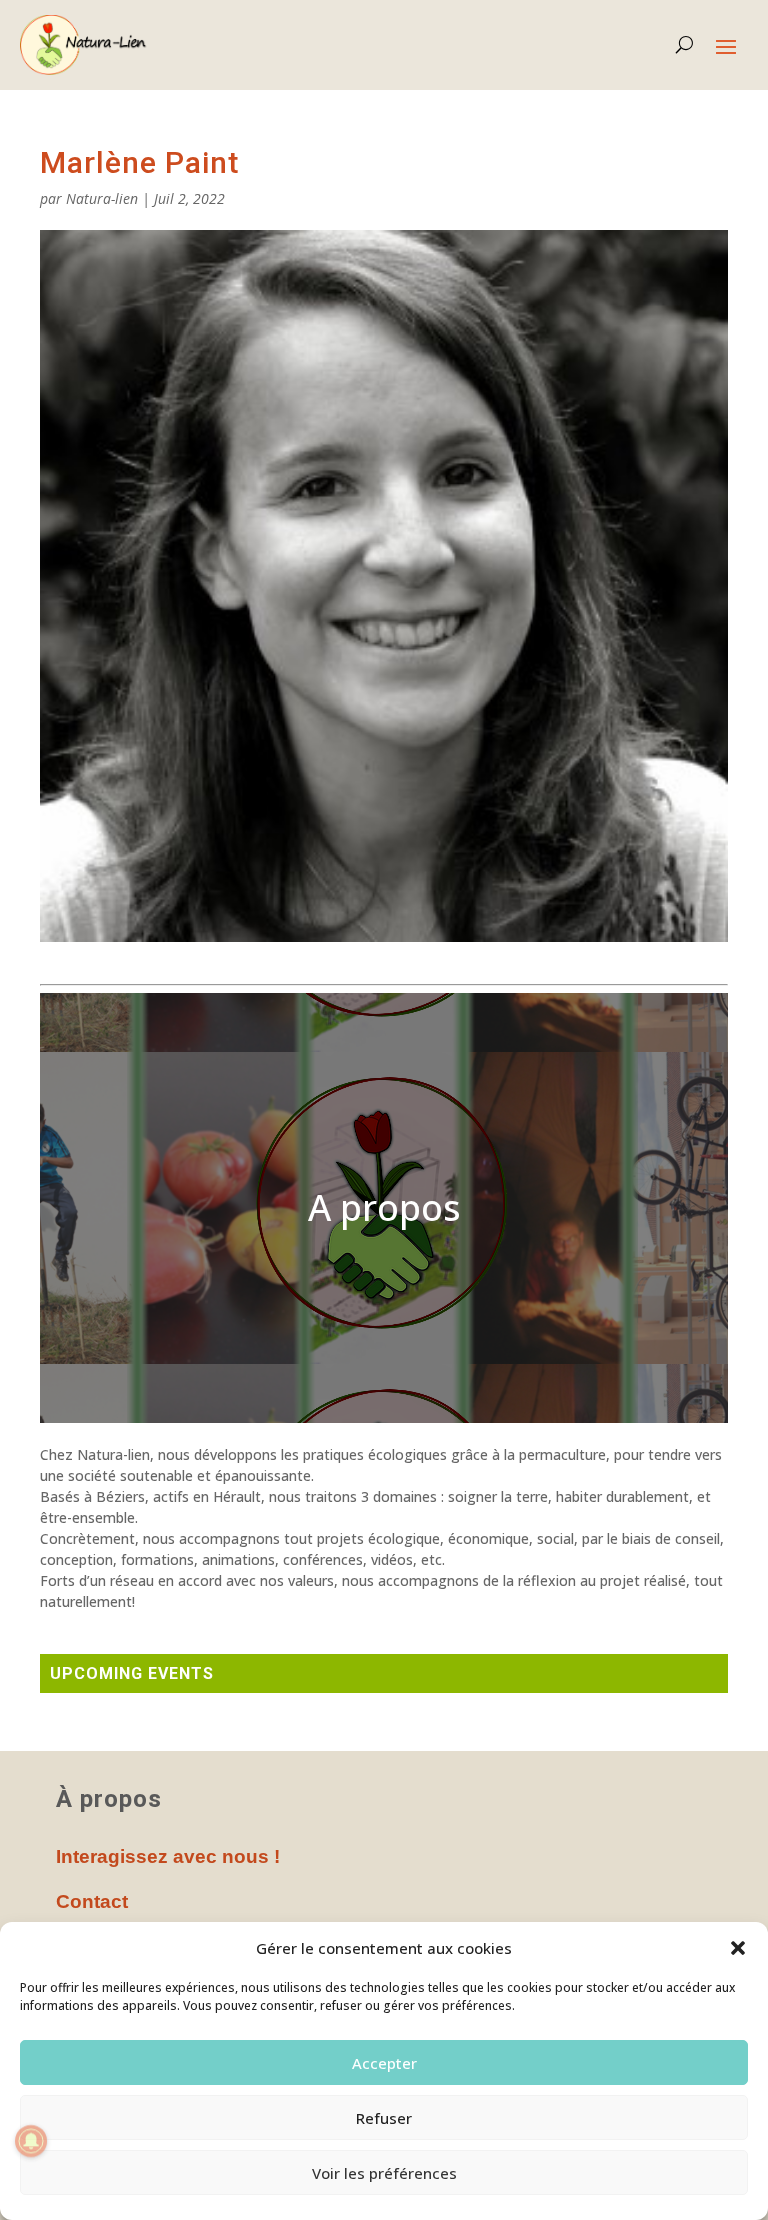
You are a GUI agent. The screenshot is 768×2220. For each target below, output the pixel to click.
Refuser (384, 2118)
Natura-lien (102, 198)
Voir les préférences (384, 2173)
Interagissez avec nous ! (168, 1856)
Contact (92, 1901)
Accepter (384, 2063)
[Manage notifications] (31, 2141)
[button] (738, 1948)
